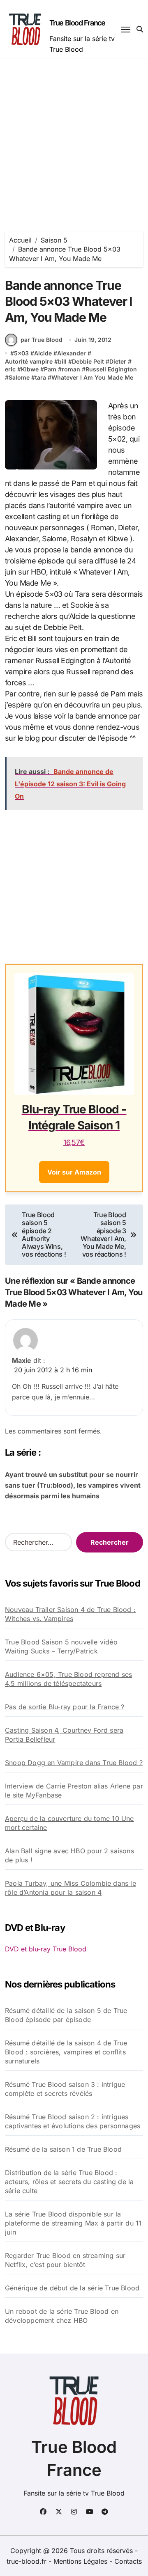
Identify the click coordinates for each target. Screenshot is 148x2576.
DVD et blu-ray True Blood (46, 1949)
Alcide (43, 353)
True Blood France (77, 23)
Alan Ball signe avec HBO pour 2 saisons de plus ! (69, 1855)
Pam (50, 369)
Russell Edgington (111, 369)
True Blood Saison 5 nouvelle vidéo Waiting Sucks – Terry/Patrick (61, 1646)
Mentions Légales (81, 2561)
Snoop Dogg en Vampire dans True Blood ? (74, 1763)
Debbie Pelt (88, 361)
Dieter (118, 361)
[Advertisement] (74, 137)
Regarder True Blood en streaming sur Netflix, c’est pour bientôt (65, 2260)
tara (40, 377)
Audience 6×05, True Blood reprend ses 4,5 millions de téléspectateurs (68, 1679)
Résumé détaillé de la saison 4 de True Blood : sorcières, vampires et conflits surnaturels (66, 2052)
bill (62, 361)
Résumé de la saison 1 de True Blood (63, 2149)
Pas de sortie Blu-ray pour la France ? (65, 1707)
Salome (19, 377)
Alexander (72, 353)
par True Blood (42, 340)
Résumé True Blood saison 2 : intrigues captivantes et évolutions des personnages (73, 2121)
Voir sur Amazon (74, 1172)
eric (10, 369)
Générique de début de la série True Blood (72, 2288)
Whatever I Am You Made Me (92, 377)
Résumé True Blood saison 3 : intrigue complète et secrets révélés (65, 2089)
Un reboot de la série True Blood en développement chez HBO (62, 2316)
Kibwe (30, 369)
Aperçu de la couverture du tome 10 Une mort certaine (69, 1823)
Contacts (128, 2561)
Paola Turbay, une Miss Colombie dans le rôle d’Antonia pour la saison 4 (71, 1888)
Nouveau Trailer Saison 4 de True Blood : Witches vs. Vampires (70, 1614)
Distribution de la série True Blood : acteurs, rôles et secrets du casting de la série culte (69, 2182)
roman (71, 369)
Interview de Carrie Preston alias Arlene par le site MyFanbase (74, 1791)
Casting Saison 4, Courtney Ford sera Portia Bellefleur (64, 1735)
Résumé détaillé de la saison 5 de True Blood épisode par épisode (66, 2015)
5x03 (21, 353)
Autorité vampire (29, 361)
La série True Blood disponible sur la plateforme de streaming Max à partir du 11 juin (73, 2223)
